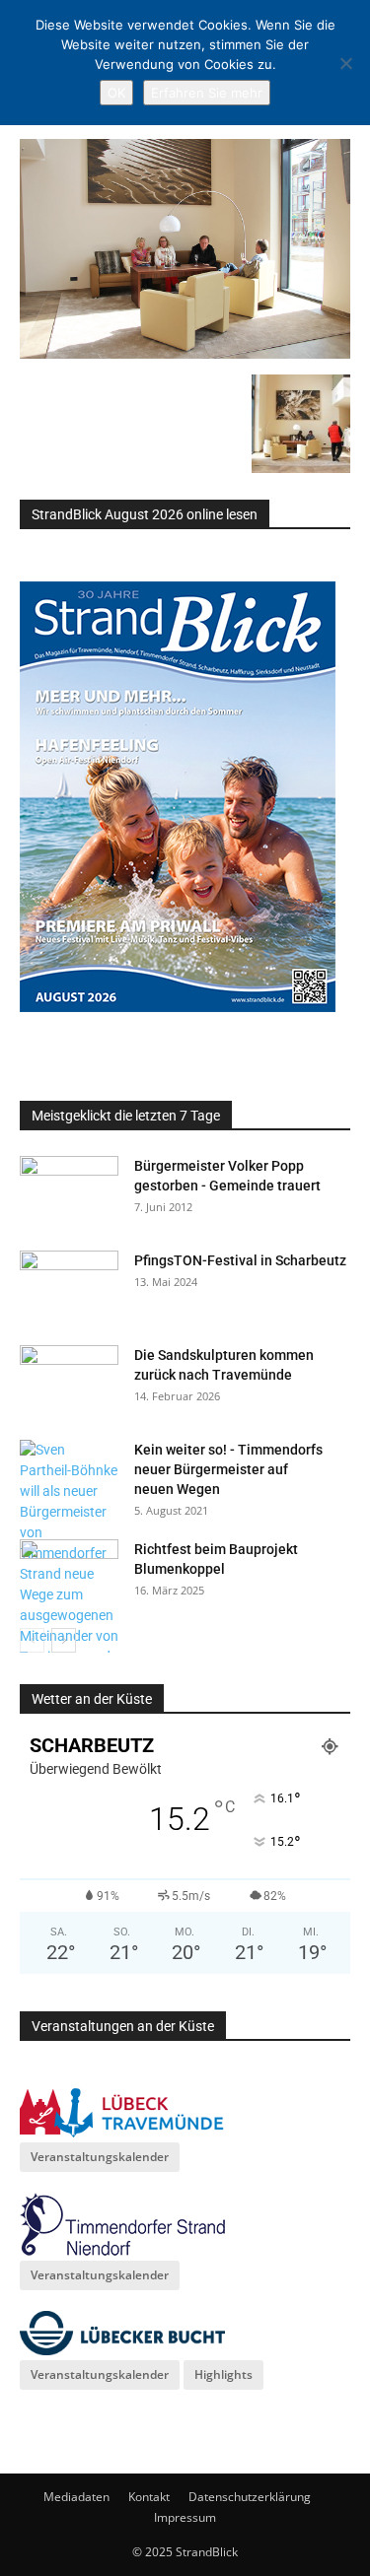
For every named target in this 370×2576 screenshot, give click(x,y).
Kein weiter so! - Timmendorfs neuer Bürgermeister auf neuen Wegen (228, 1469)
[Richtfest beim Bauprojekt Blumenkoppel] (69, 1574)
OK (116, 93)
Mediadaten (76, 2497)
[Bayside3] (185, 354)
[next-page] (64, 1640)
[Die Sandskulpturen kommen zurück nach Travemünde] (69, 1380)
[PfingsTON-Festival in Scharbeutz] (69, 1285)
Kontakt (149, 2497)
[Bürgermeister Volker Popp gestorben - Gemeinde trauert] (69, 1190)
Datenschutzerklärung (250, 2497)
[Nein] (345, 63)
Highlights (223, 2374)
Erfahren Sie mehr (207, 93)
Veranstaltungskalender (100, 2157)
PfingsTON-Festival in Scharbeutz (240, 1260)
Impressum (185, 2517)
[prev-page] (32, 1640)
